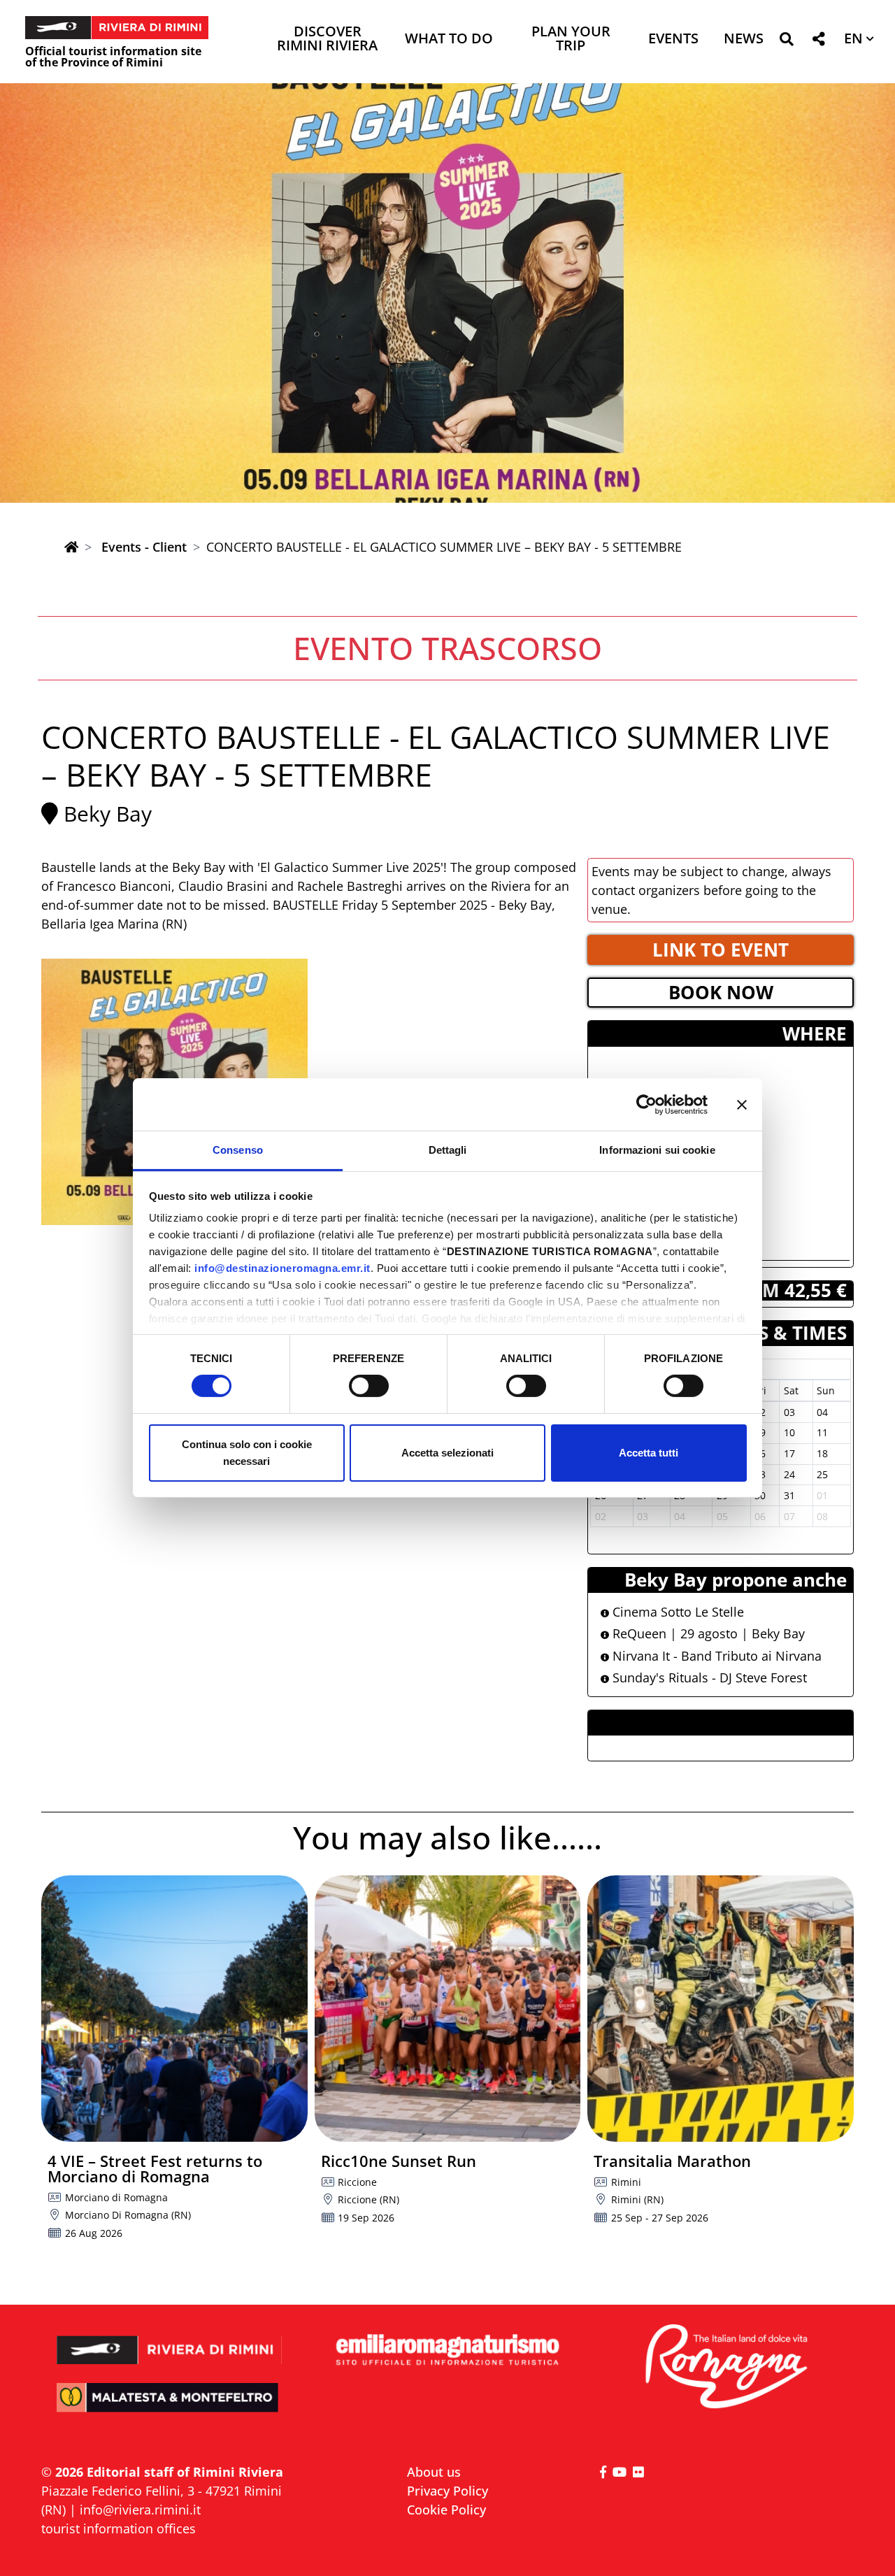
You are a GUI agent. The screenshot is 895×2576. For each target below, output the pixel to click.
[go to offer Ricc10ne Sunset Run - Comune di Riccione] (448, 2009)
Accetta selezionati (447, 1453)
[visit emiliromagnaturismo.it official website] (447, 2350)
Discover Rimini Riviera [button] (327, 40)
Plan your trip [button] (571, 40)
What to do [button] (449, 40)
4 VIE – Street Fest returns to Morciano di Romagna (155, 2168)
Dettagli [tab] (448, 1150)
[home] (71, 547)
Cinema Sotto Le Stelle (676, 1612)
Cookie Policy (446, 2510)
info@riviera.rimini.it (140, 2510)
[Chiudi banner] (742, 1104)
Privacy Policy (447, 2491)
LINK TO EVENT (721, 950)
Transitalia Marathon (672, 2161)
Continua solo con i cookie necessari (247, 1453)
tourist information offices (119, 2528)
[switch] (369, 1386)
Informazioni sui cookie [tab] (657, 1150)
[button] (786, 42)
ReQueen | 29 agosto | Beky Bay (707, 1633)
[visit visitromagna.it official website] (725, 2367)
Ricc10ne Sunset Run (399, 2161)
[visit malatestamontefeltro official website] (170, 2407)
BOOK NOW (721, 992)
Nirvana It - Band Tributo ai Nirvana (715, 1656)
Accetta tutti (649, 1453)
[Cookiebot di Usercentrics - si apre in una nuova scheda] (646, 1104)
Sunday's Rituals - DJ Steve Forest (708, 1677)
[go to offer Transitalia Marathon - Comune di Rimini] (721, 2009)
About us (434, 2472)
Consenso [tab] (238, 1150)
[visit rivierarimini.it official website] (170, 2341)
